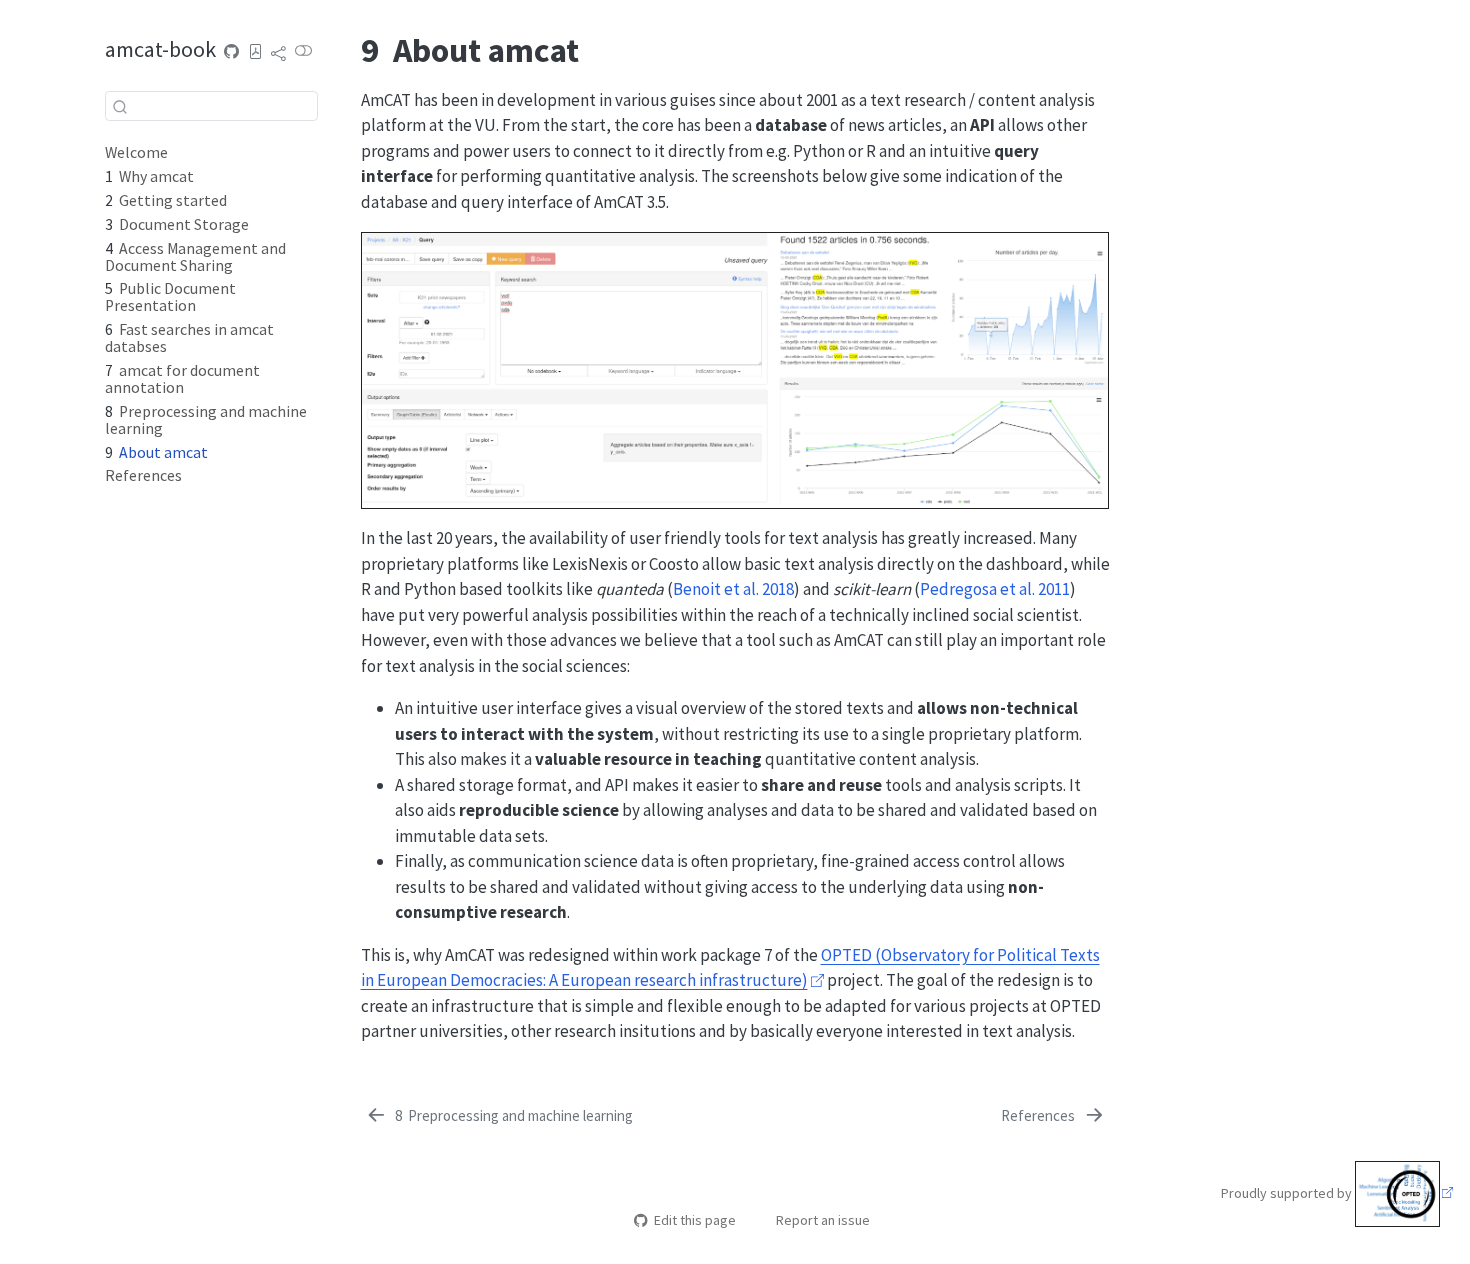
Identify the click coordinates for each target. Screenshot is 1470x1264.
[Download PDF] (256, 51)
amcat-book (160, 48)
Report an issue (823, 1220)
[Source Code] (232, 51)
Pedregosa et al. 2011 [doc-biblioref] (995, 589)
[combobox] (211, 105)
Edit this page (694, 1220)
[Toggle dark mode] (304, 51)
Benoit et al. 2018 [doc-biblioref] (733, 589)
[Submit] (120, 106)
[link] (279, 52)
